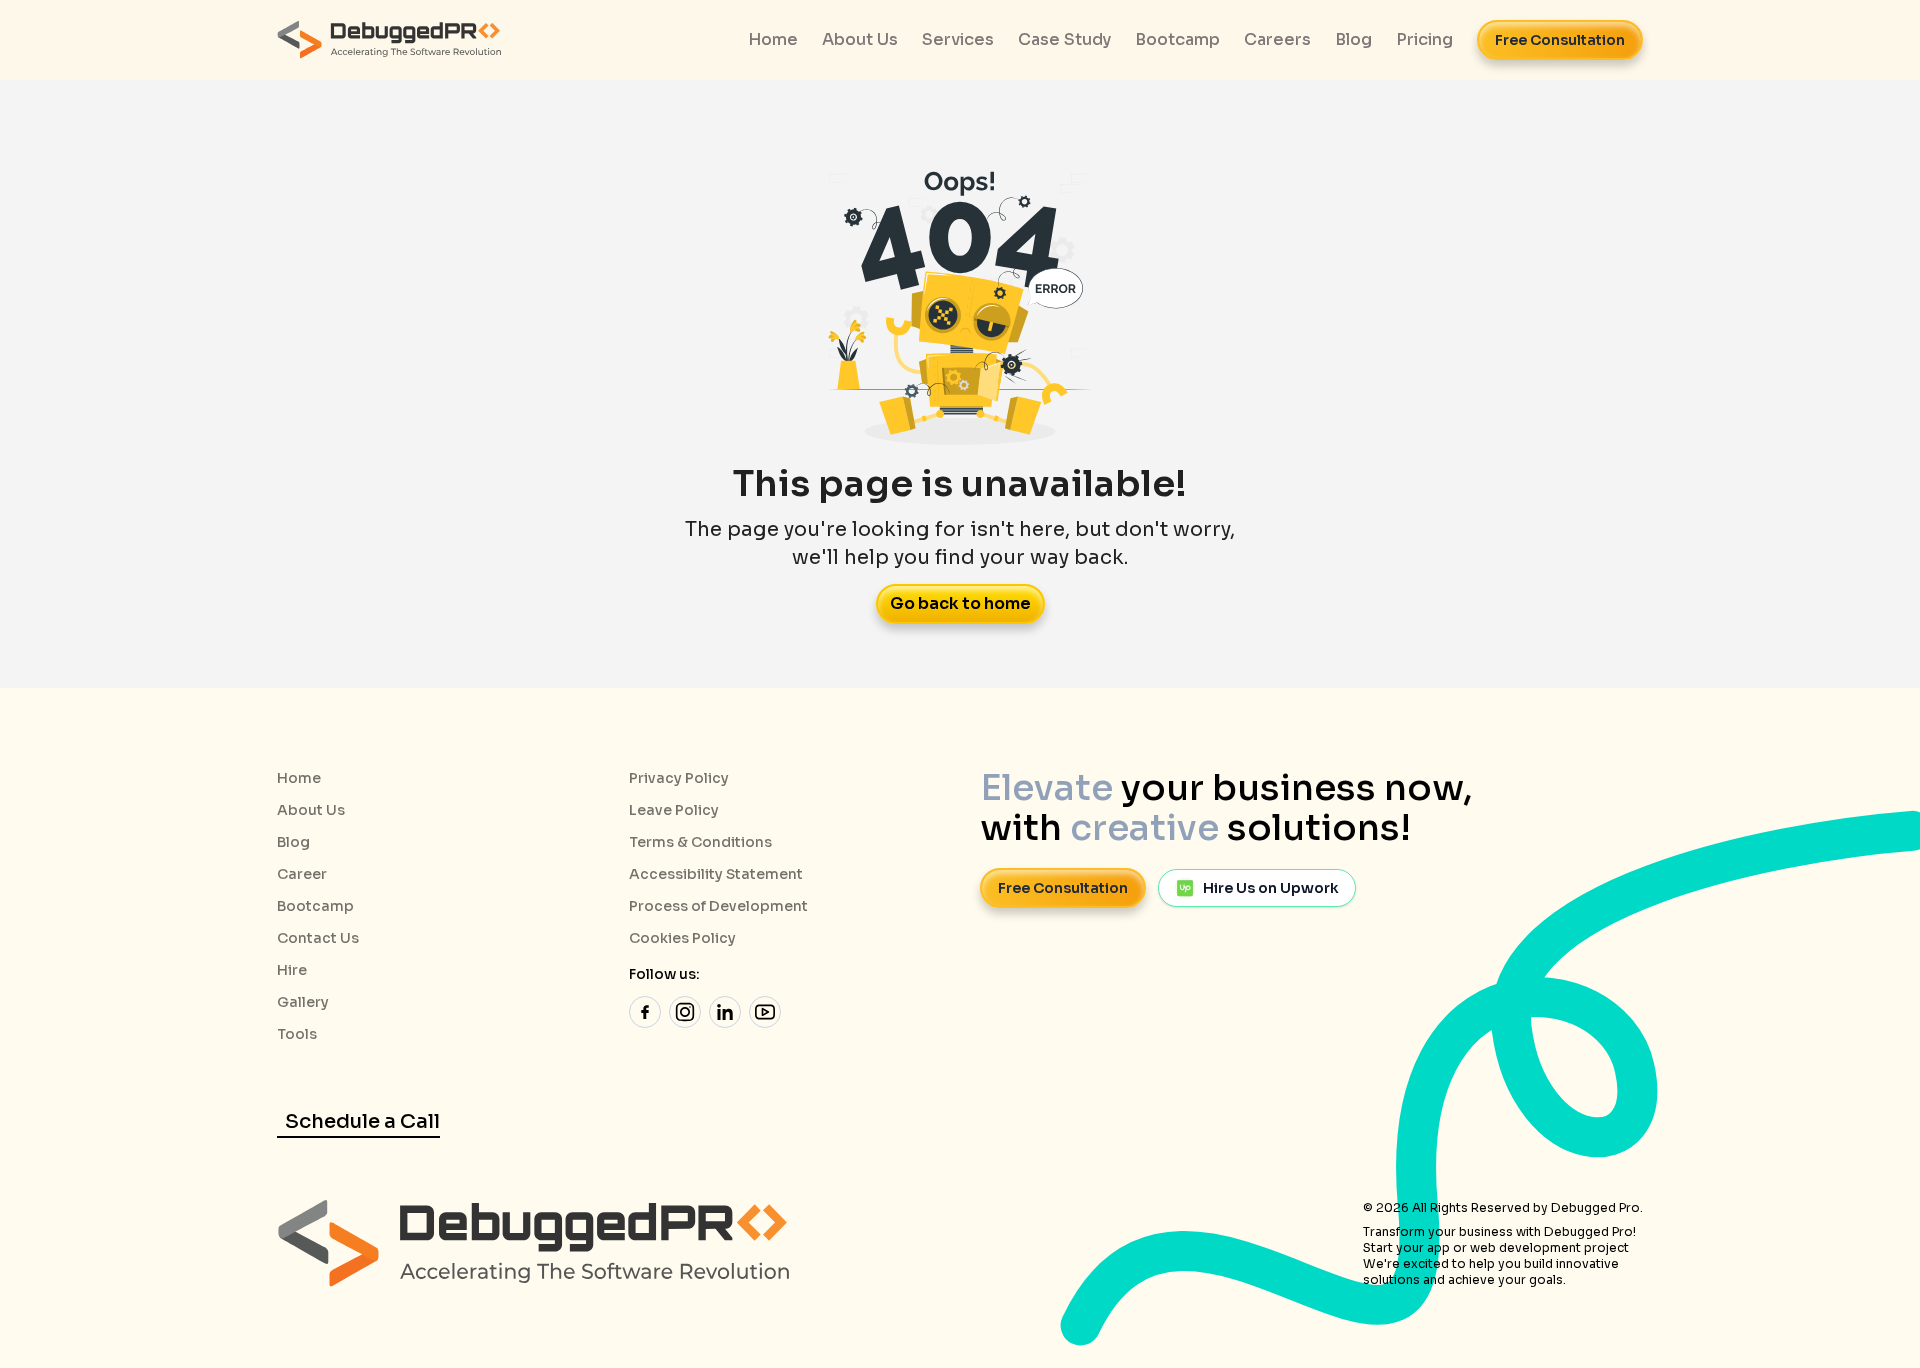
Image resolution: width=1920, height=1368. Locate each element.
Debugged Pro (1595, 1207)
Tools (297, 1034)
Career (302, 874)
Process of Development (718, 906)
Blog (293, 842)
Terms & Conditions (700, 842)
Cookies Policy (682, 938)
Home (299, 778)
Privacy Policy (679, 778)
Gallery (303, 1002)
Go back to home (960, 603)
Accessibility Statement (716, 874)
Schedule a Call (362, 1121)
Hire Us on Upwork (1271, 888)
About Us (311, 810)
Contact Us (318, 938)
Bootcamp (315, 906)
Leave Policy (674, 810)
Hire (292, 970)
